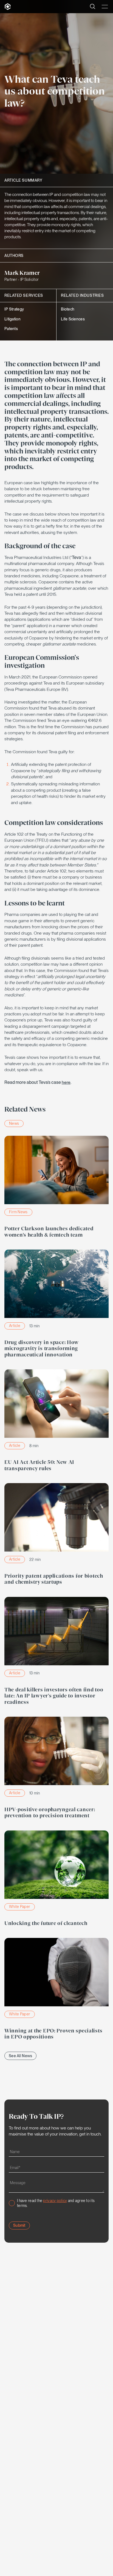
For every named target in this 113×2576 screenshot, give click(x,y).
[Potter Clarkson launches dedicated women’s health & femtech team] (56, 1188)
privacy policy (55, 2201)
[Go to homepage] (8, 7)
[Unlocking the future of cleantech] (56, 1880)
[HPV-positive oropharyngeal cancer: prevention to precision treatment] (56, 1769)
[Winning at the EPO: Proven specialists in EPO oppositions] (56, 1990)
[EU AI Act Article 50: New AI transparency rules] (56, 1422)
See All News (20, 2056)
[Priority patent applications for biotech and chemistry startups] (56, 1536)
